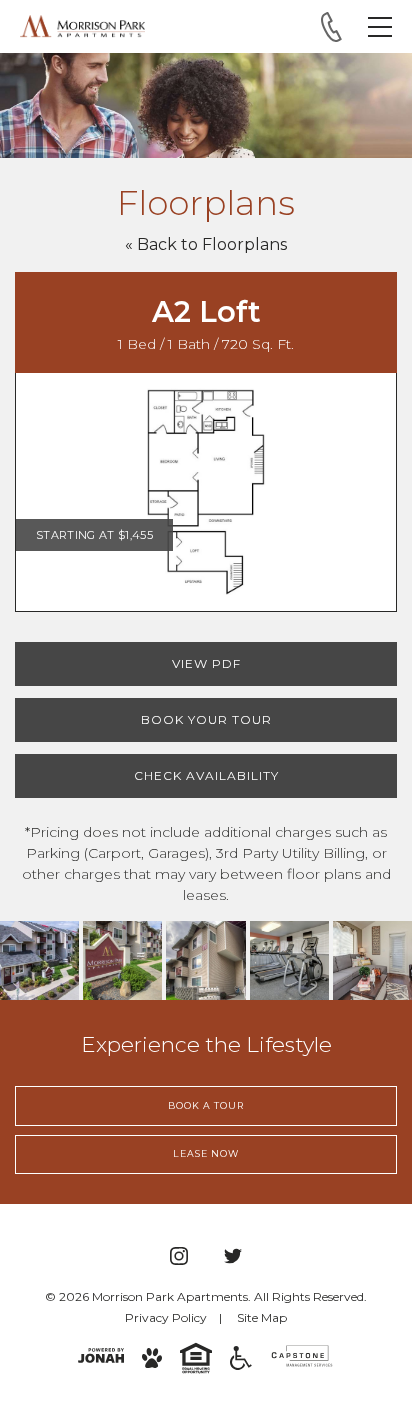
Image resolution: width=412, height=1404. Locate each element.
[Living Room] (372, 960)
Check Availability (206, 775)
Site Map (262, 1317)
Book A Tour (205, 1105)
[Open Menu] (380, 27)
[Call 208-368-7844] (331, 27)
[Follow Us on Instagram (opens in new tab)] (179, 1256)
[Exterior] (39, 960)
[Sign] (122, 960)
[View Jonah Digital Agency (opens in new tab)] (101, 1355)
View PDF (206, 663)
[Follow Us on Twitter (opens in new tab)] (233, 1256)
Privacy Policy (166, 1317)
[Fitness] (289, 960)
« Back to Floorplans (206, 244)
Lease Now (205, 1153)
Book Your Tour (206, 719)
